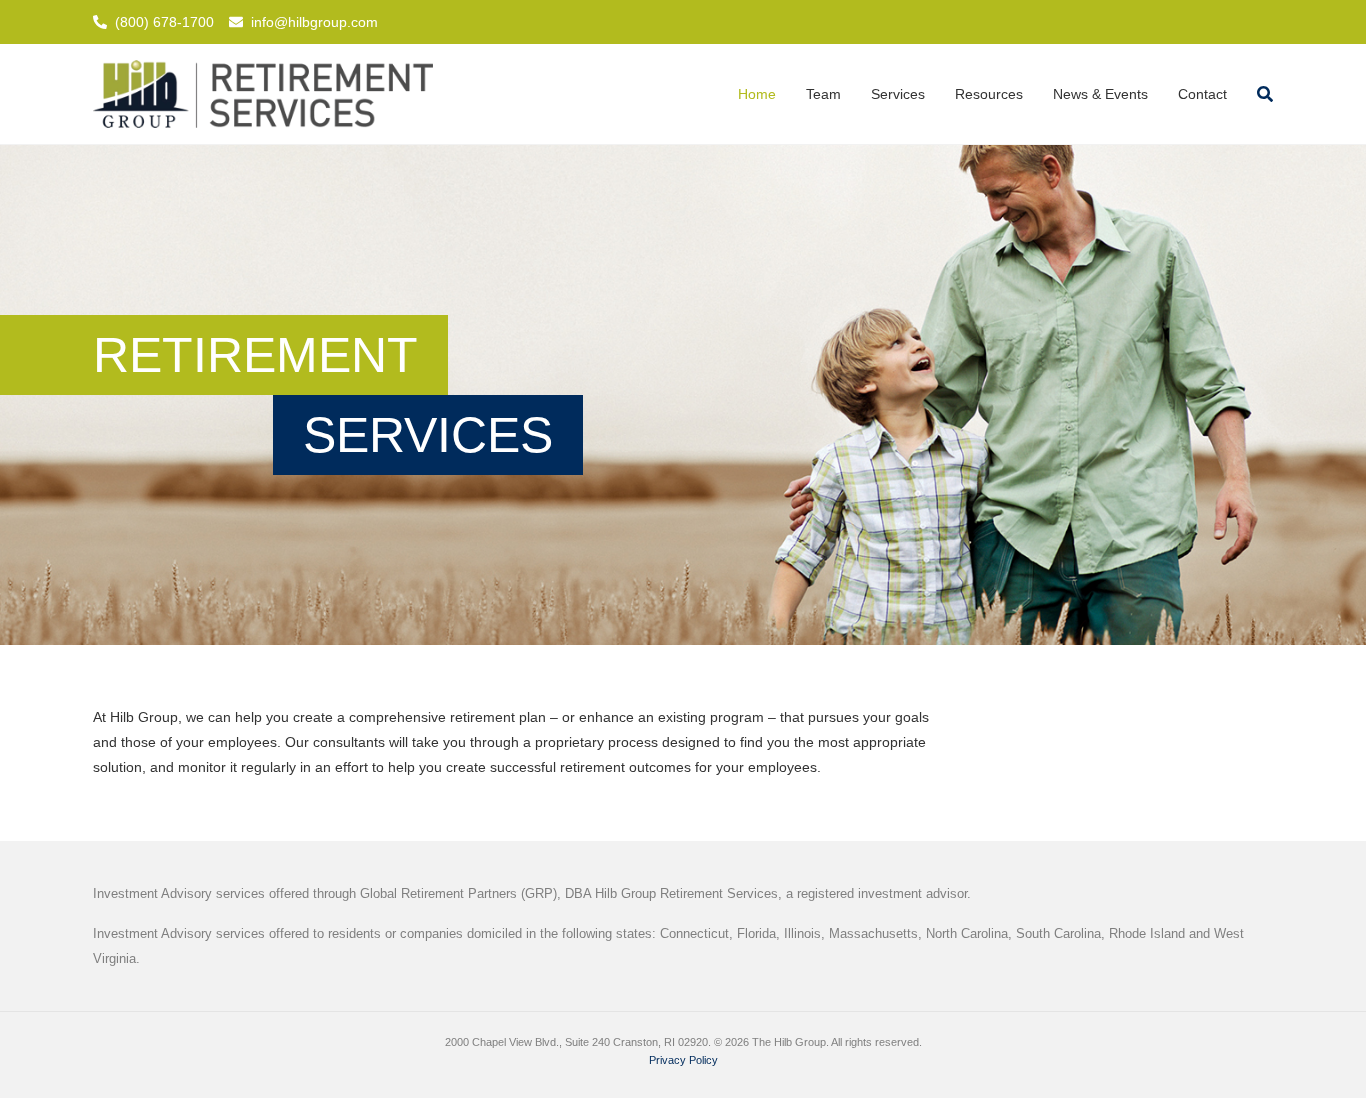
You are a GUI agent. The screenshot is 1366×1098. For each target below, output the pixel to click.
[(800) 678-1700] (100, 22)
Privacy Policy (683, 1060)
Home (757, 94)
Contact (1202, 94)
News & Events (1100, 94)
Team (823, 94)
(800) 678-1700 (164, 22)
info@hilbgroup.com (314, 22)
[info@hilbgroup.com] (236, 22)
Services (898, 94)
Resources (989, 94)
